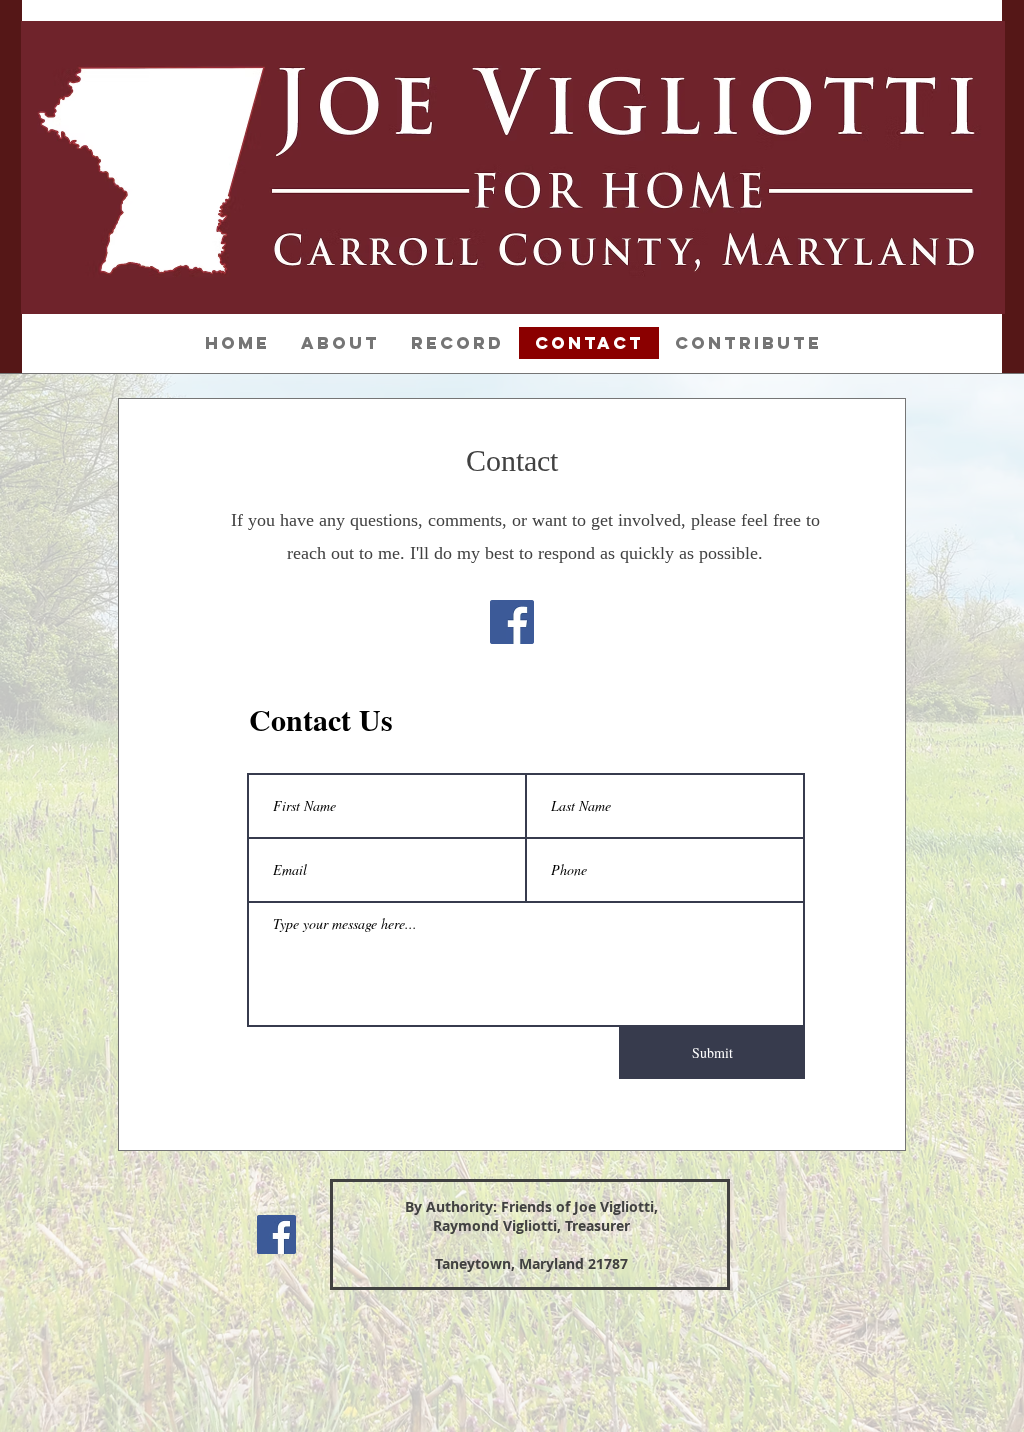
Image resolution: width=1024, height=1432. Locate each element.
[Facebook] (512, 622)
